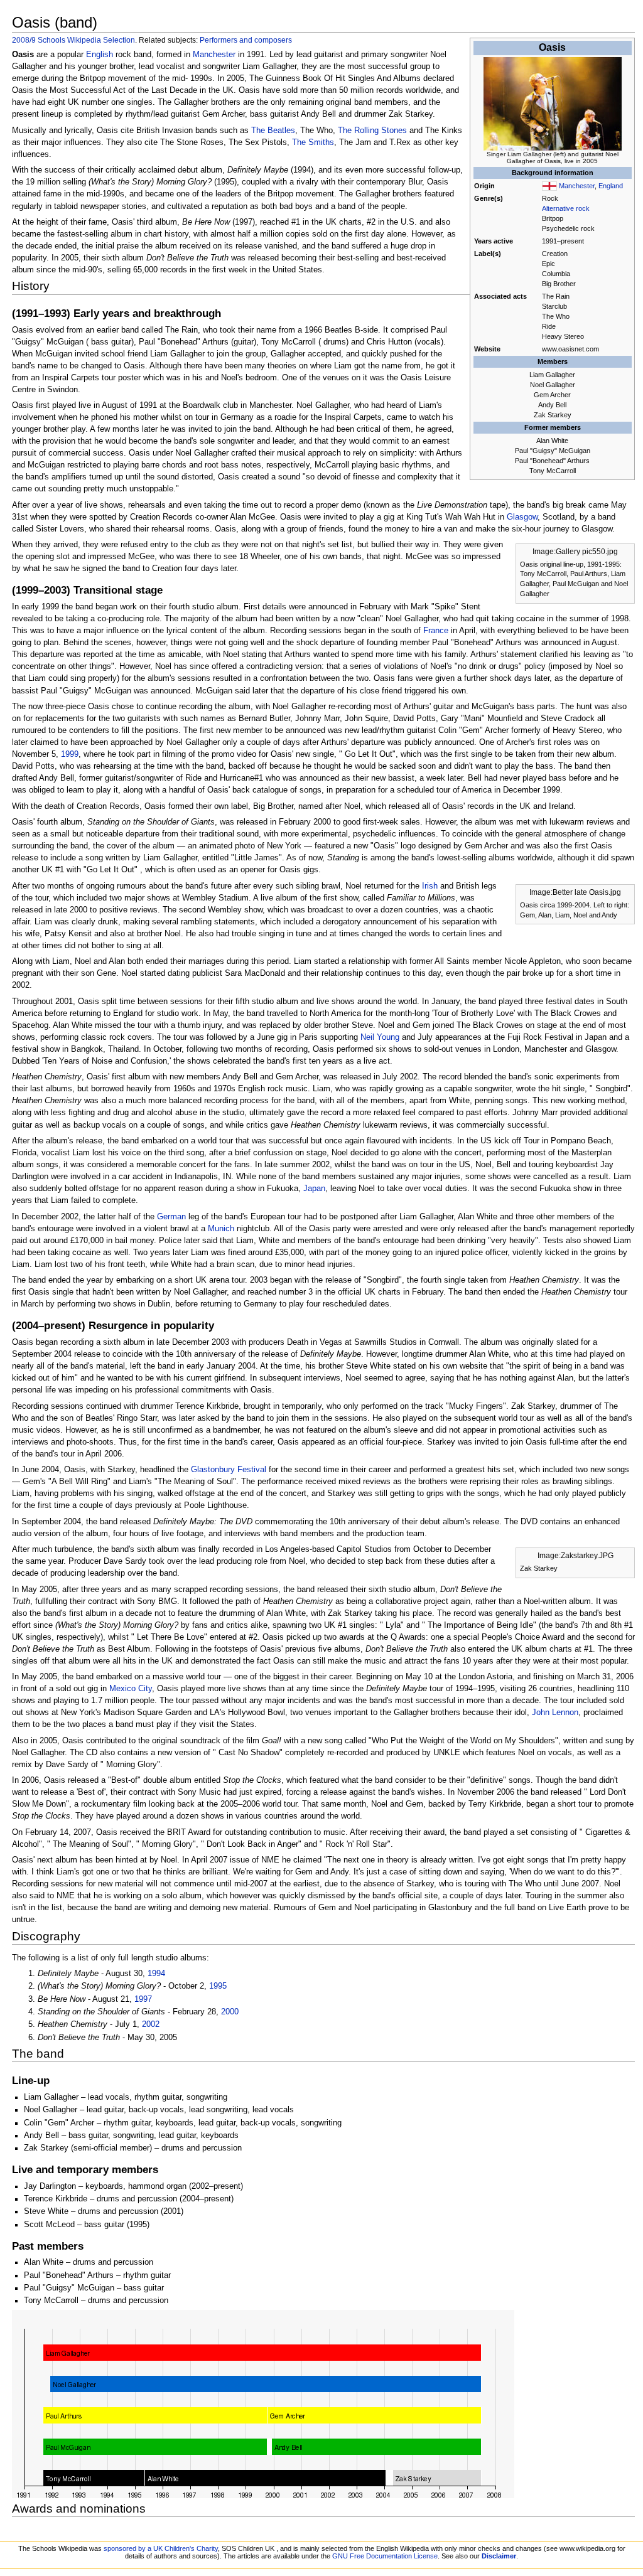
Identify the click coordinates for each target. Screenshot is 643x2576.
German (171, 1217)
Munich (221, 1229)
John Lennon (555, 1713)
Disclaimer (499, 2556)
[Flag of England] (549, 186)
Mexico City (131, 1689)
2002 (151, 2024)
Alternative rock (566, 208)
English (100, 55)
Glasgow (522, 517)
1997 (143, 1999)
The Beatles (273, 131)
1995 (218, 1986)
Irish (430, 886)
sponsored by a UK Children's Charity (161, 2548)
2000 (230, 2012)
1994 (156, 1974)
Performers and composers (246, 40)
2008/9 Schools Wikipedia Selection (73, 40)
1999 (70, 754)
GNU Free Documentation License (385, 2556)
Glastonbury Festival (229, 1470)
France (436, 631)
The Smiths (313, 142)
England (611, 186)
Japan (314, 1189)
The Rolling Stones (372, 131)
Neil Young (380, 1037)
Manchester (577, 186)
